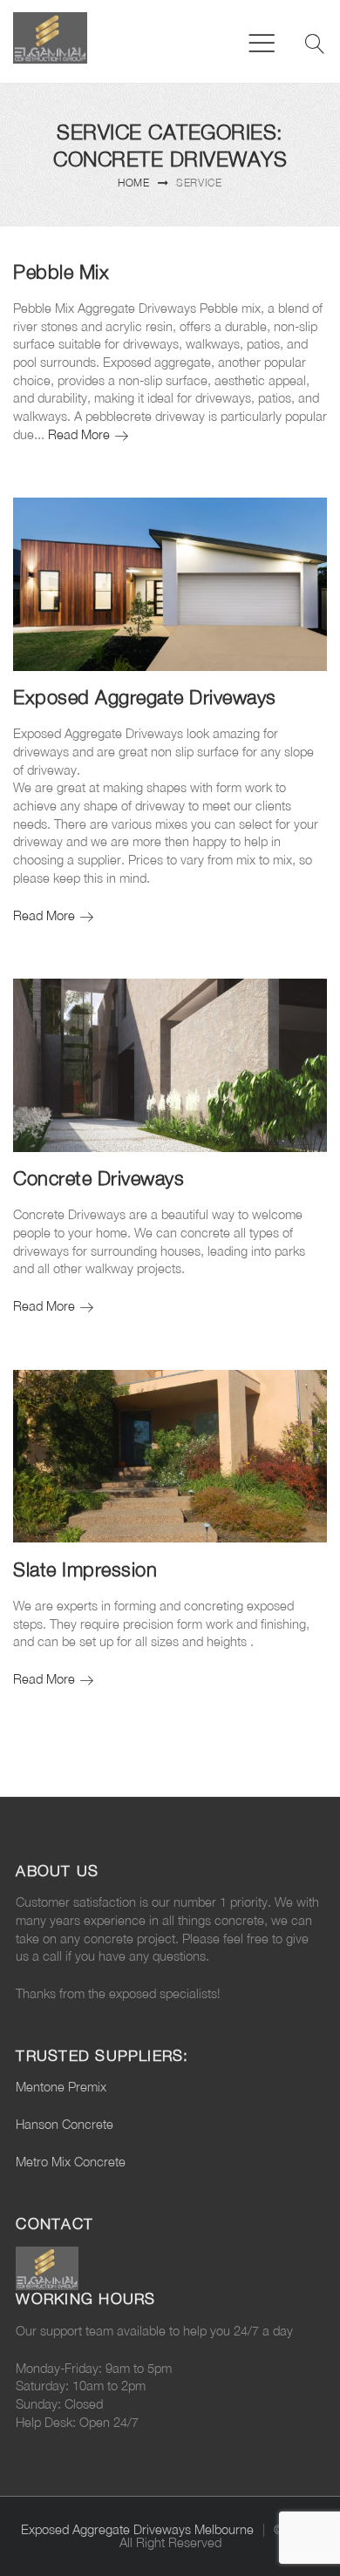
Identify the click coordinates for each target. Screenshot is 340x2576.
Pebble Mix (61, 272)
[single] (303, 522)
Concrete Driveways (99, 1178)
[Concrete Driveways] (170, 1065)
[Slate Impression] (170, 1457)
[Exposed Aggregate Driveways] (170, 584)
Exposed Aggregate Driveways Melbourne (137, 2529)
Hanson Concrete (65, 2124)
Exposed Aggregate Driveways (145, 697)
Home (134, 183)
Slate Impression (85, 1569)
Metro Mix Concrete (71, 2162)
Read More (88, 434)
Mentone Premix (61, 2087)
